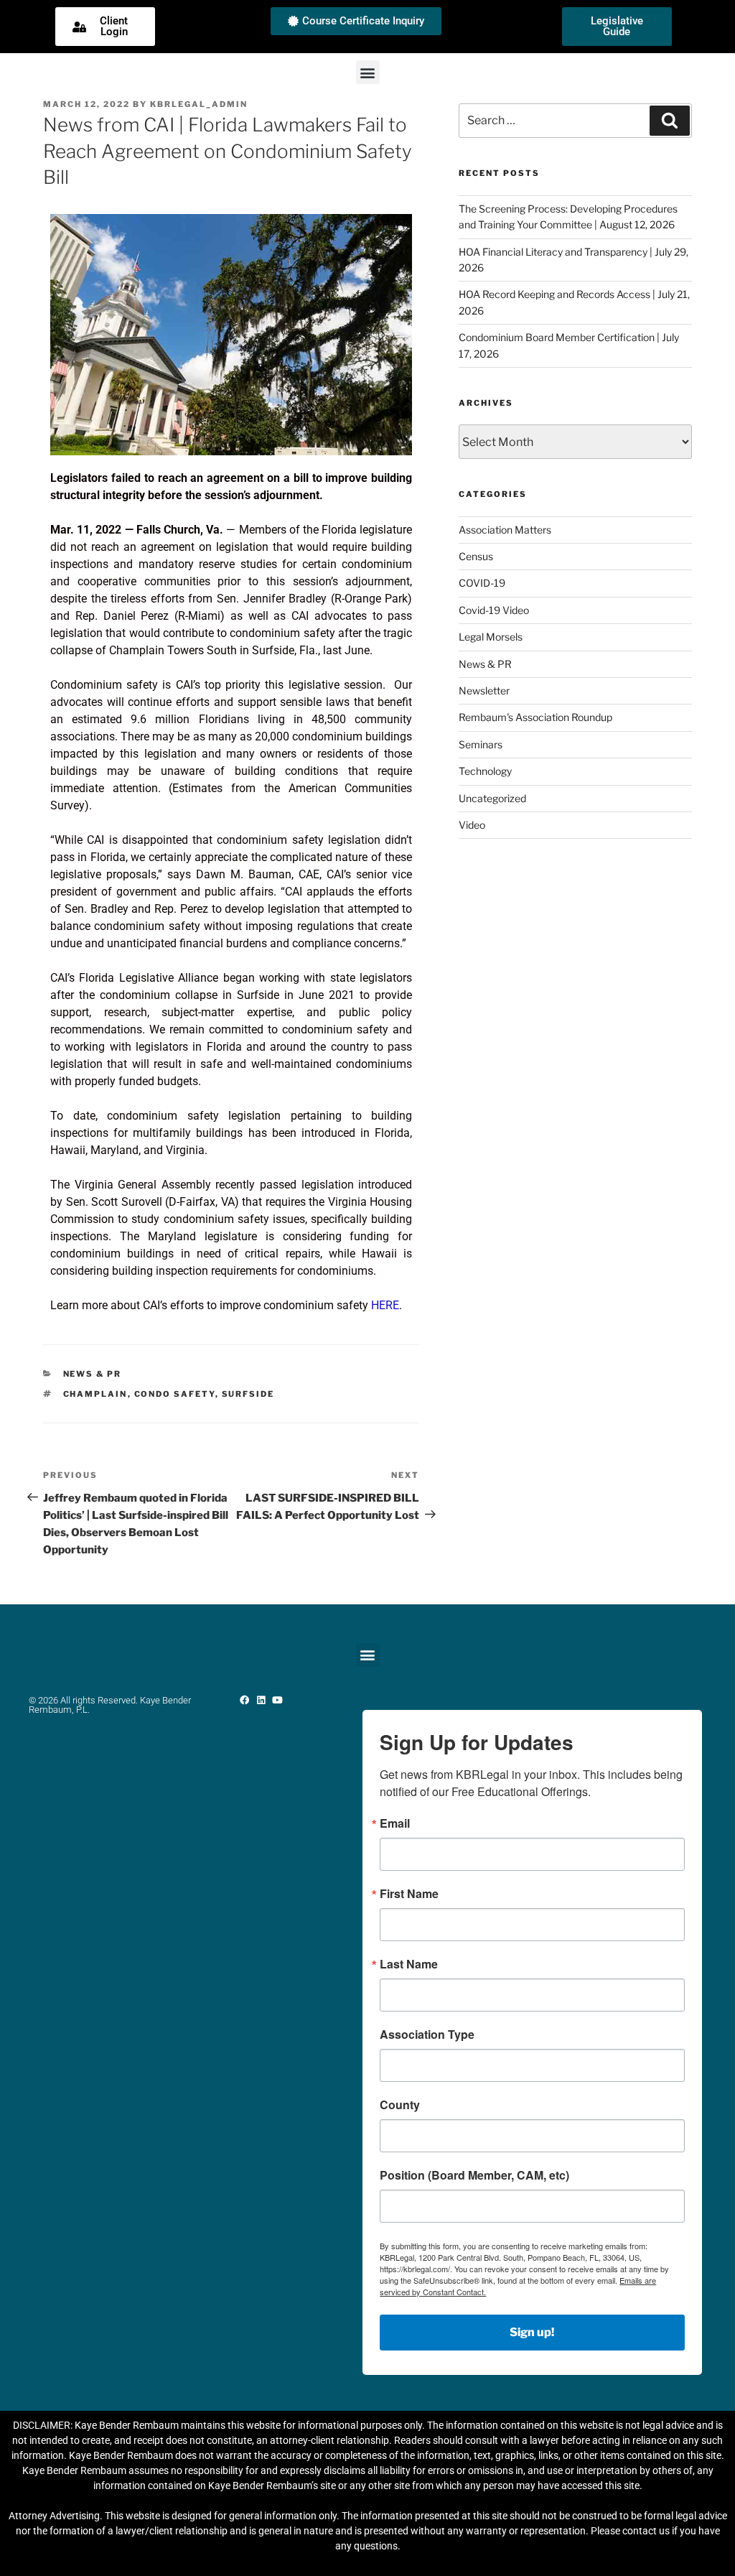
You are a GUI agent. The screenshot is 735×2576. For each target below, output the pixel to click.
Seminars (481, 744)
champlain (95, 1394)
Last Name (409, 1964)
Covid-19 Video (494, 610)
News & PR (93, 1374)
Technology (485, 771)
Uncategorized (492, 798)
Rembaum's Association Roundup (535, 717)
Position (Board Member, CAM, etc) (474, 2175)
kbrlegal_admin (199, 104)
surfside (248, 1394)
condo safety (175, 1394)
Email (395, 1823)
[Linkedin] (261, 1700)
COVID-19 (482, 583)
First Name (409, 1894)
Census (476, 556)
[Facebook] (244, 1700)
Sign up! (532, 2332)
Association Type (427, 2035)
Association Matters (505, 530)
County (400, 2105)
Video (472, 825)
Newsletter (484, 691)
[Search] (670, 121)
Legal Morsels (491, 637)
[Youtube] (277, 1700)
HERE (385, 1305)
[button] (368, 72)
